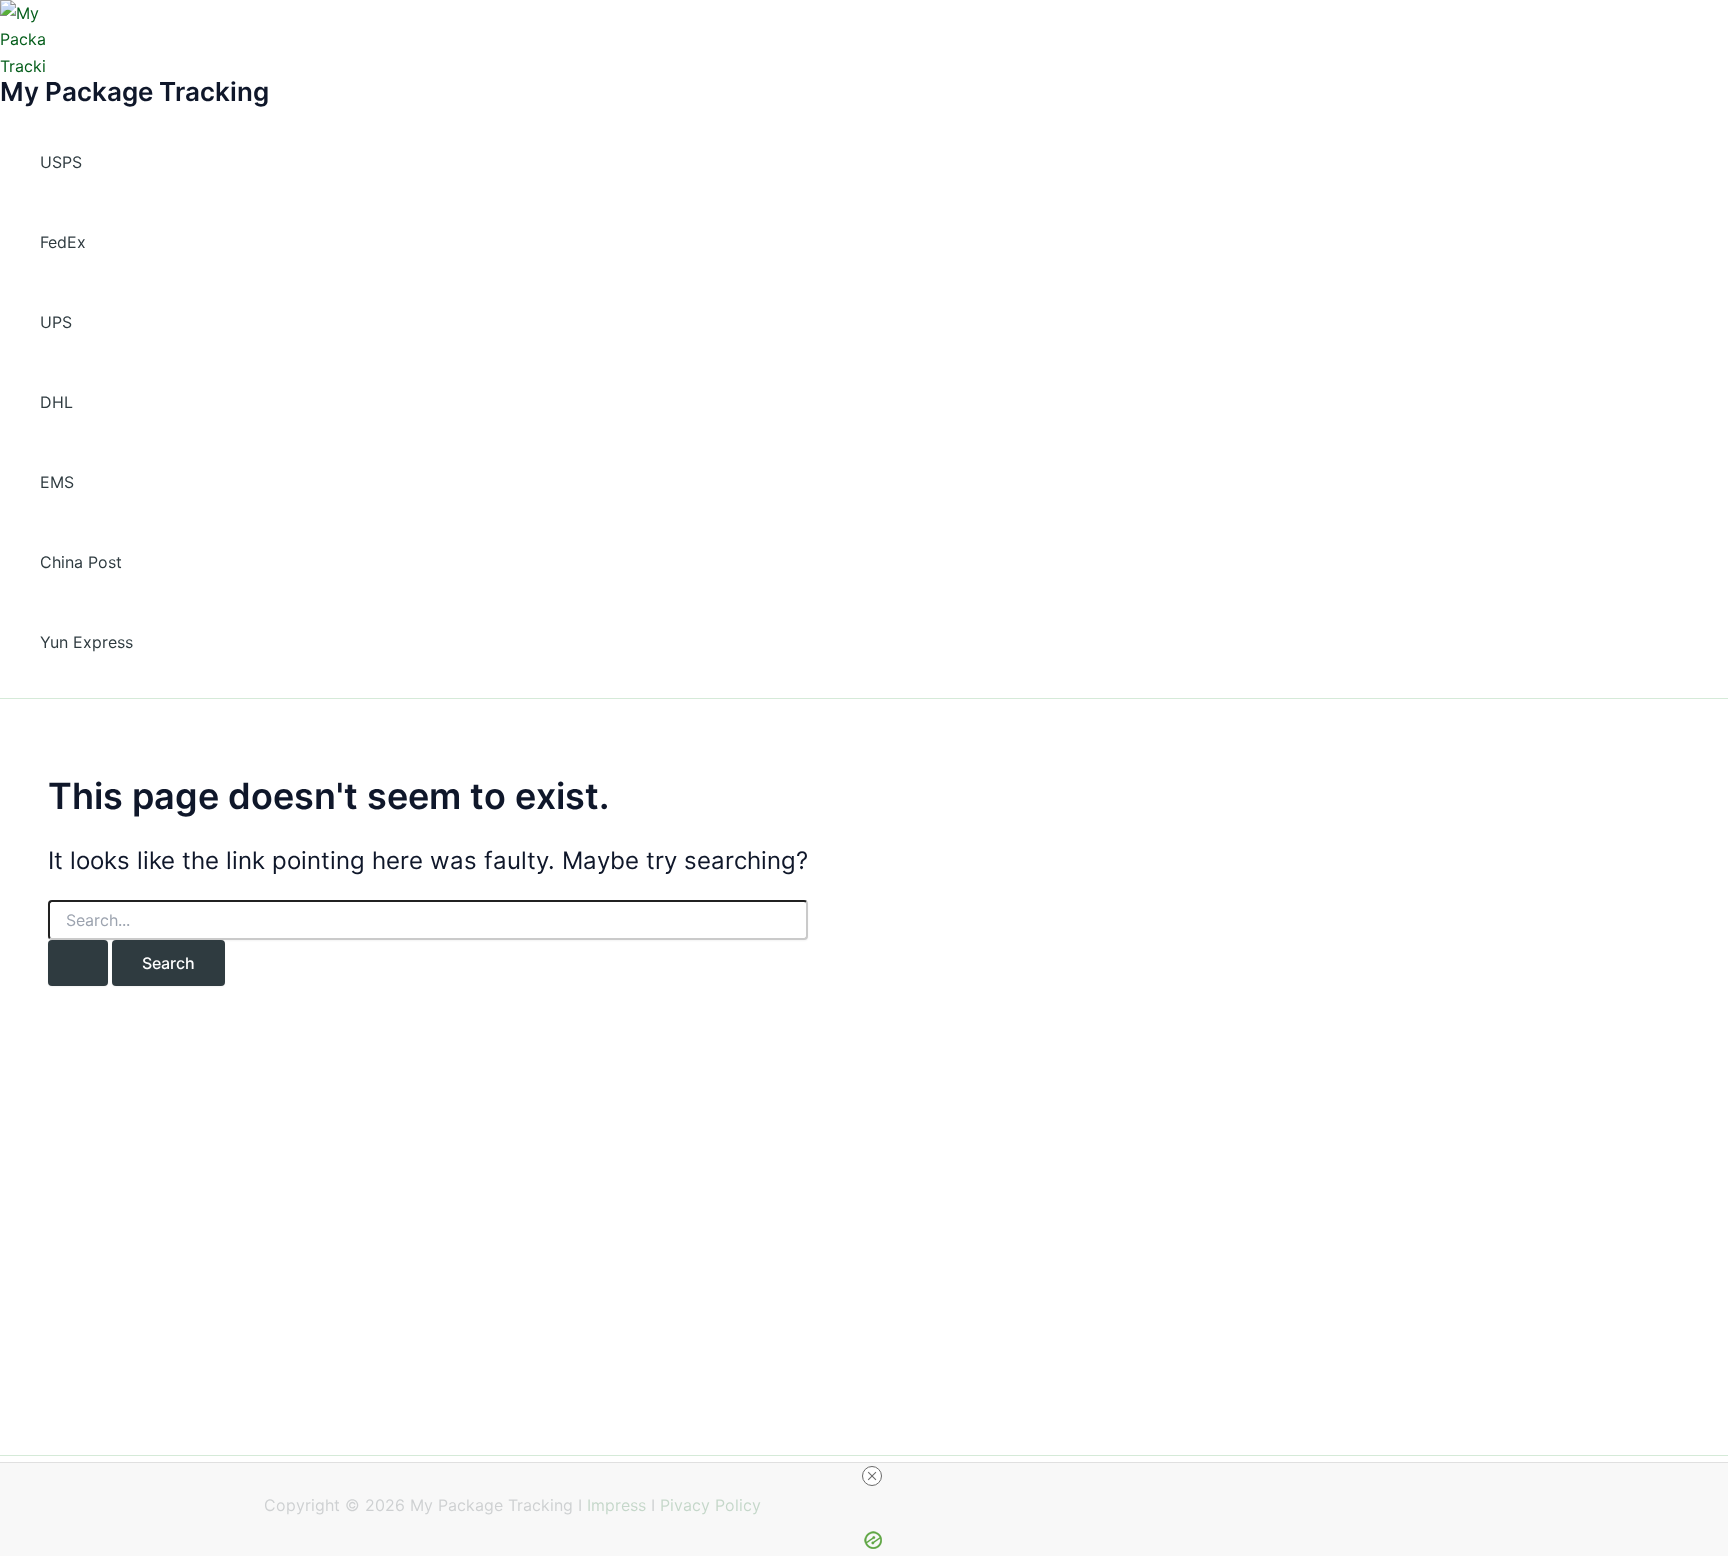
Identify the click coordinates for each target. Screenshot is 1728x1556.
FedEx (63, 242)
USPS (61, 162)
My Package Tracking (134, 91)
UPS (56, 322)
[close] (872, 1476)
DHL (56, 402)
